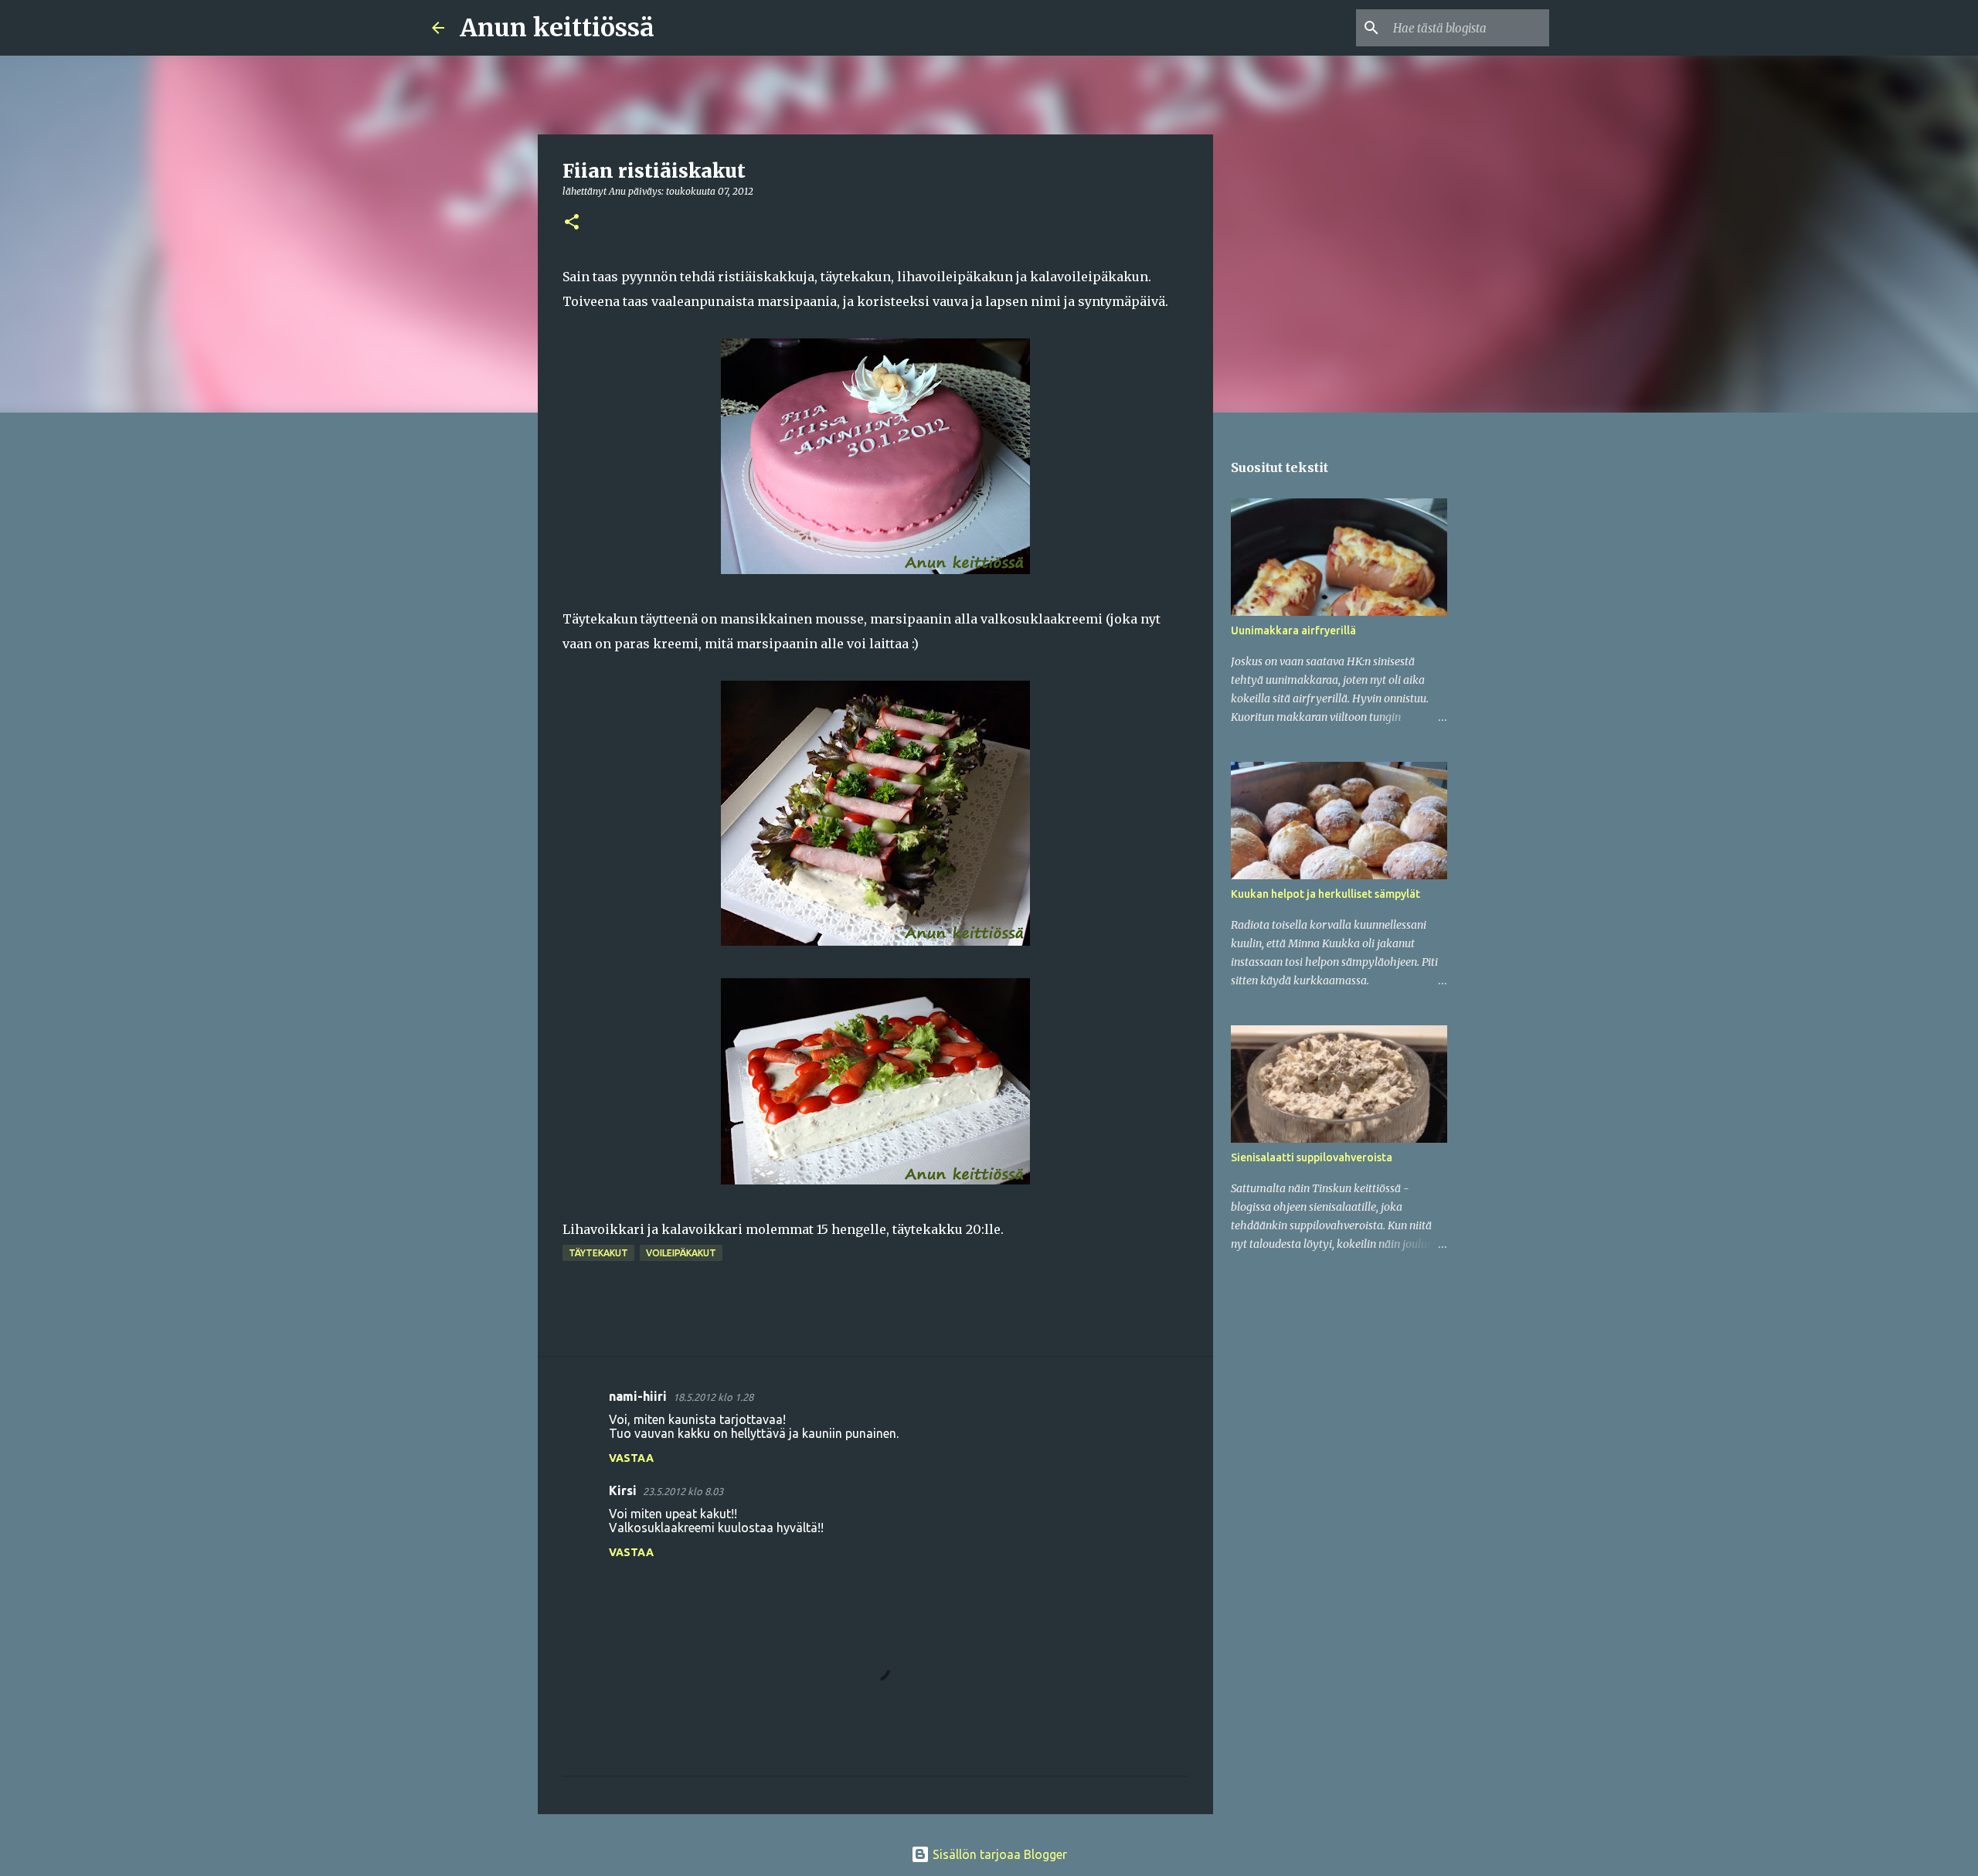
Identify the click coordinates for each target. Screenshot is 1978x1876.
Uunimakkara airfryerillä (1293, 630)
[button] (572, 223)
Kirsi (623, 1490)
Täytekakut (598, 1253)
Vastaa (631, 1458)
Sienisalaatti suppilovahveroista (1312, 1157)
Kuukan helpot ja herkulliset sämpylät (1325, 894)
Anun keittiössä (557, 28)
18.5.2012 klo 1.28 (713, 1397)
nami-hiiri (638, 1396)
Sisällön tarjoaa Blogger (998, 1854)
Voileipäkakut (681, 1253)
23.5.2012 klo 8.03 (683, 1491)
